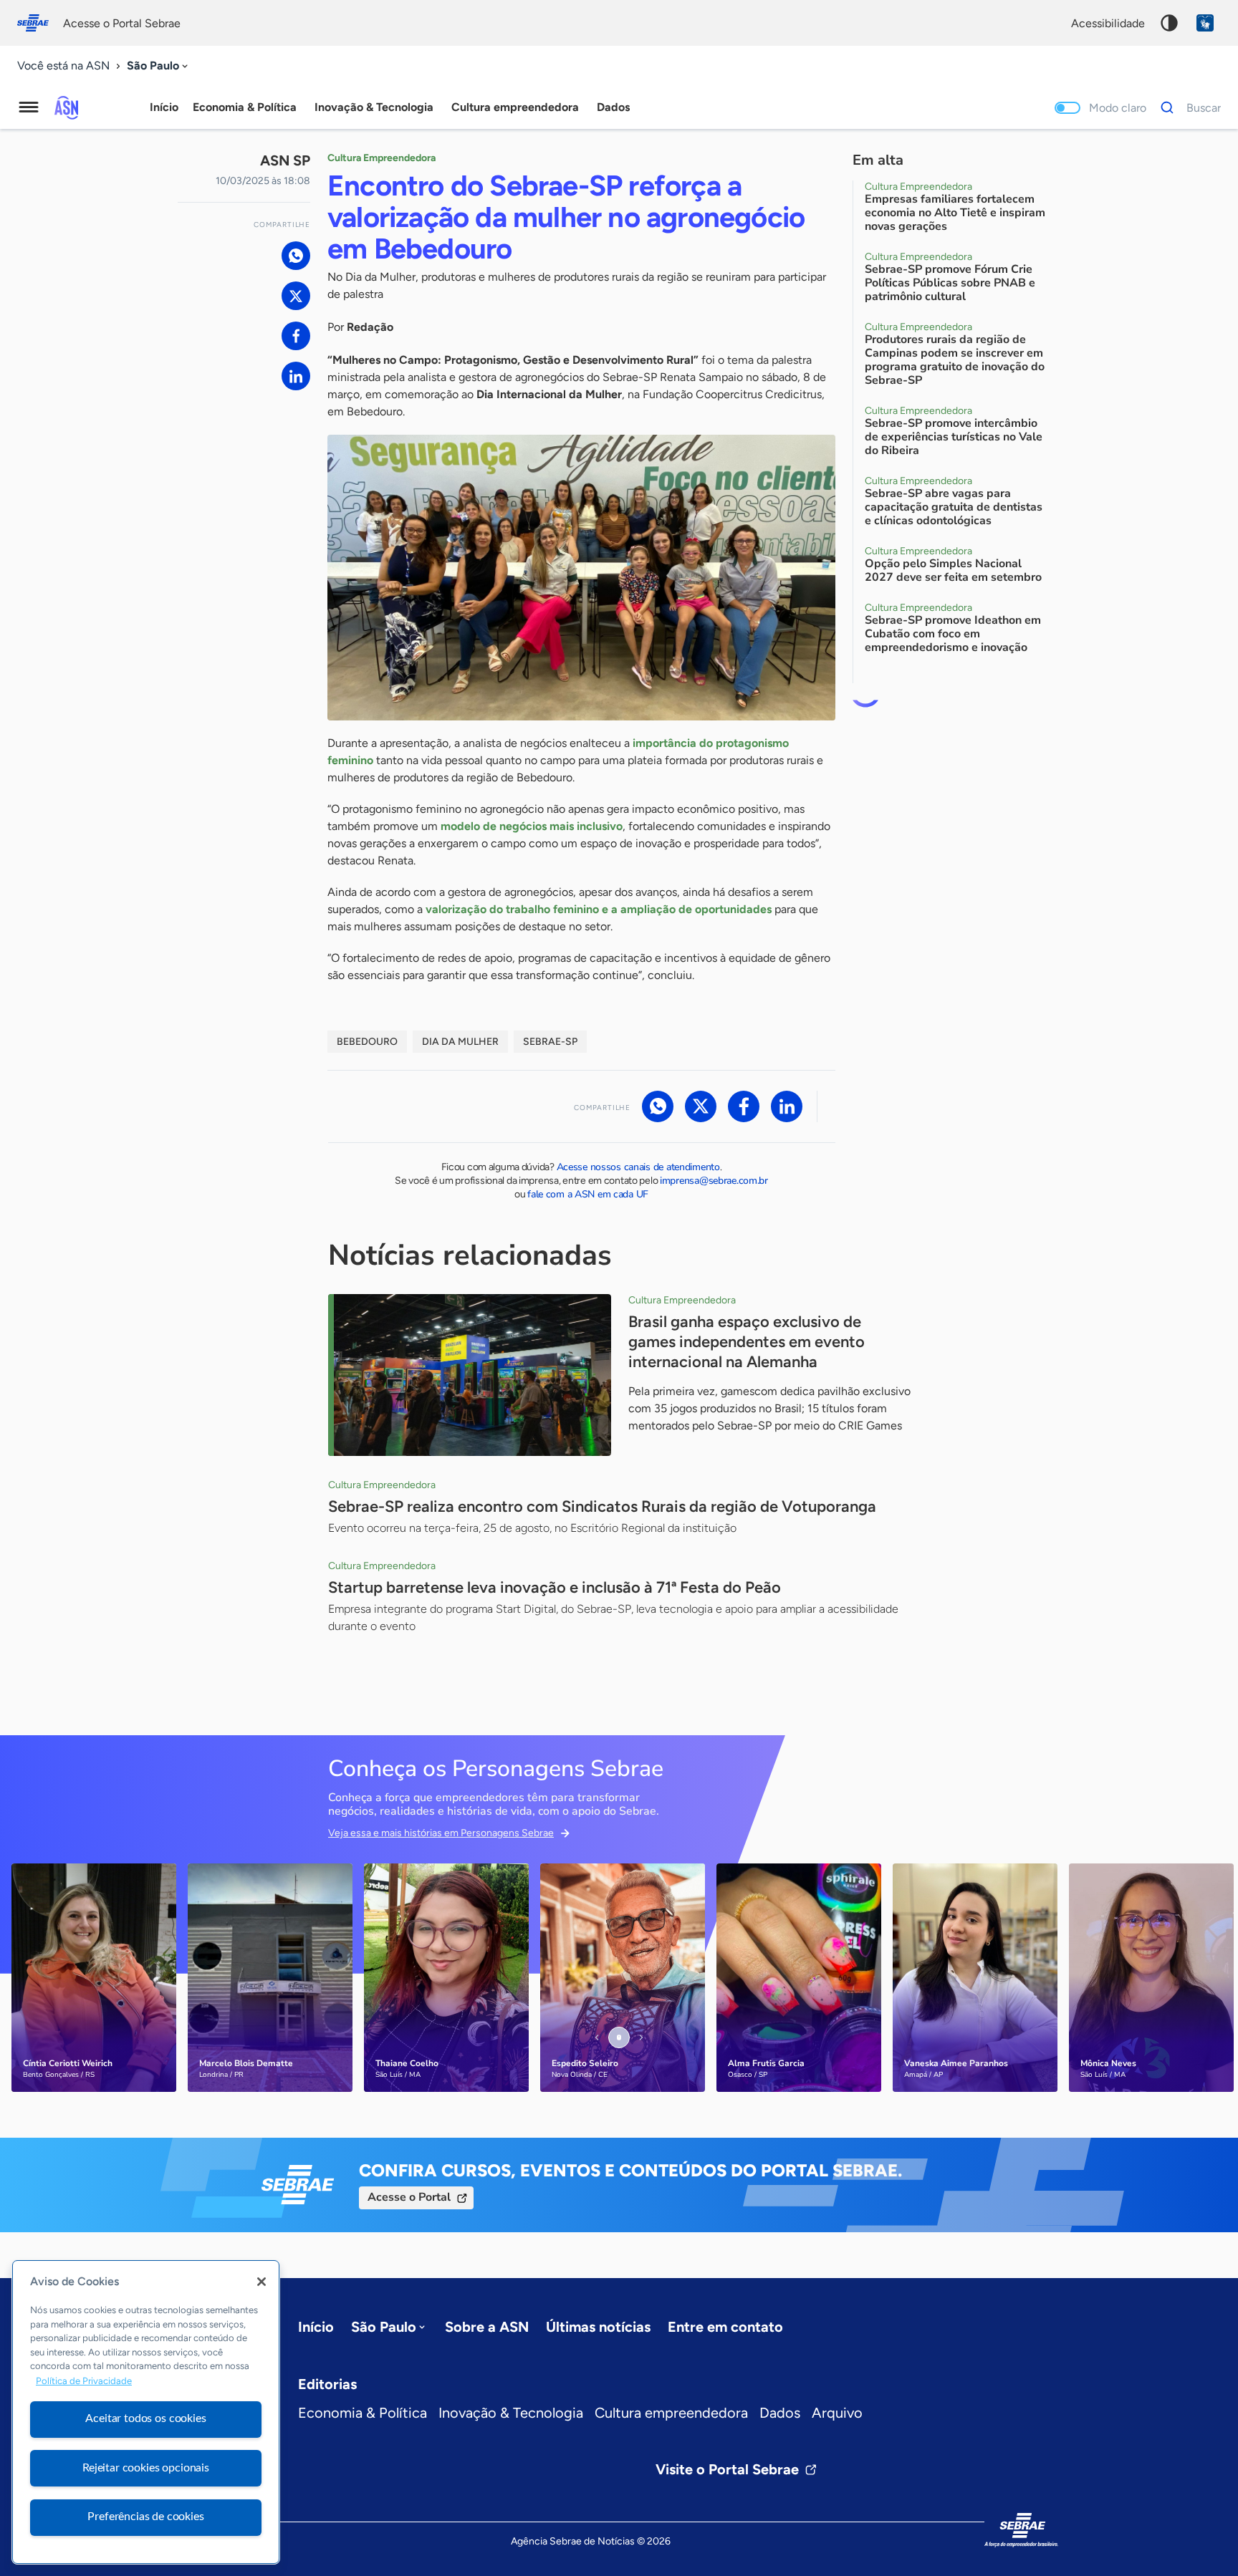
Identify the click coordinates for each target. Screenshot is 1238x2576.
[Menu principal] (29, 107)
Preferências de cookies (145, 2517)
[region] (146, 2412)
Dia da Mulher (460, 1042)
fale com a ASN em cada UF (588, 1194)
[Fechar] (261, 2282)
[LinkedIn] (296, 376)
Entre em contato (725, 2327)
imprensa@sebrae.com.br (714, 1181)
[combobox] (159, 66)
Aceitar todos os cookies (145, 2418)
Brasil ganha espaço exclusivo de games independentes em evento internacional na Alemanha (747, 1342)
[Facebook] (296, 336)
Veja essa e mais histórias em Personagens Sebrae (441, 1833)
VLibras (1205, 23)
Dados (780, 2413)
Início (164, 107)
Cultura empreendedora (671, 2413)
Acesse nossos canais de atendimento (638, 1167)
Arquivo (837, 2413)
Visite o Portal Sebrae (727, 2469)
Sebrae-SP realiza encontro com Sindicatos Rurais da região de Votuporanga (602, 1506)
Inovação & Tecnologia (511, 2413)
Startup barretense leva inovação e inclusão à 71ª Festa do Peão (555, 1587)
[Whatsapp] (296, 256)
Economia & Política (363, 2413)
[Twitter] (296, 296)
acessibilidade (1108, 23)
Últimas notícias (598, 2327)
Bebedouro (367, 1042)
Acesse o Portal (409, 2197)
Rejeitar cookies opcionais (146, 2468)
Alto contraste (1169, 23)
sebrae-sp (550, 1042)
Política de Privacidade (84, 2381)
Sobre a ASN (487, 2327)
